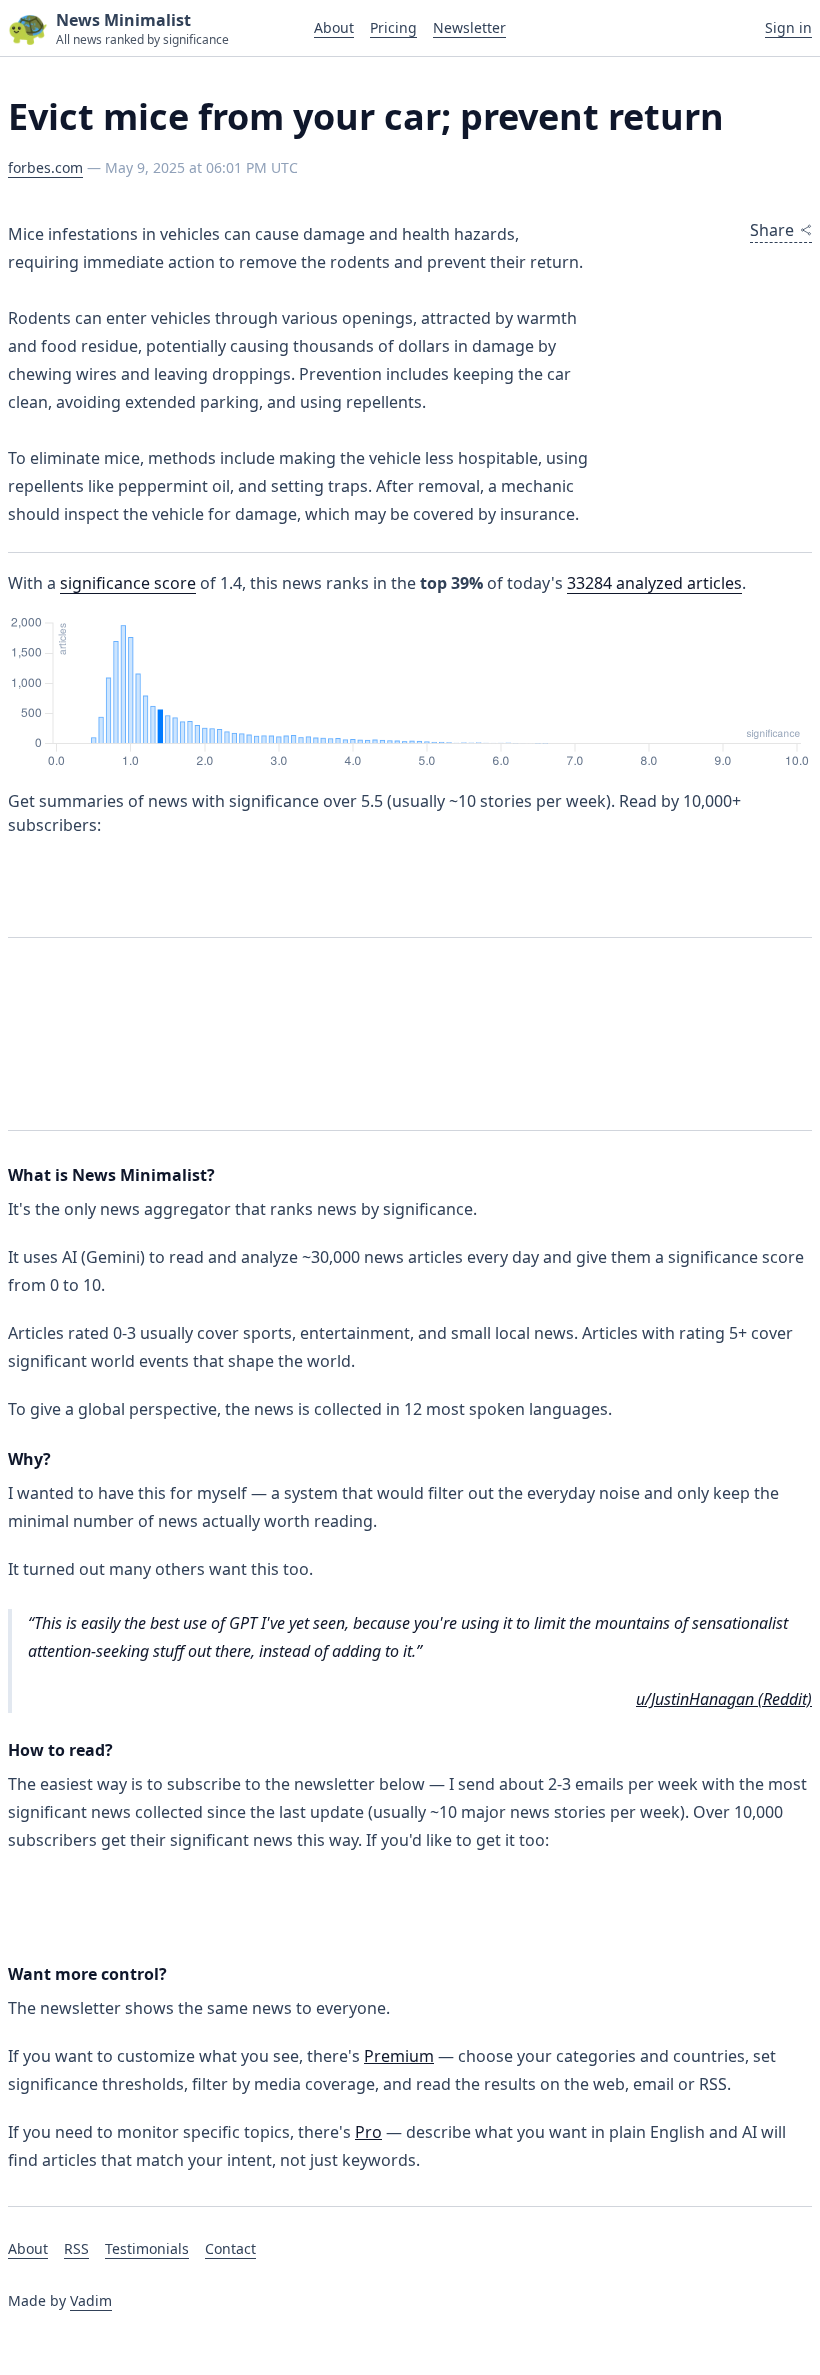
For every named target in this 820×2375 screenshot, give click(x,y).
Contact (230, 2248)
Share (772, 230)
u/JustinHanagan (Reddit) (724, 1699)
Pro (368, 2132)
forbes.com (45, 167)
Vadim (91, 2300)
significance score (128, 583)
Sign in (788, 27)
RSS (76, 2248)
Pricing (393, 27)
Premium (399, 2056)
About (334, 27)
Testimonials (147, 2248)
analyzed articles (654, 583)
